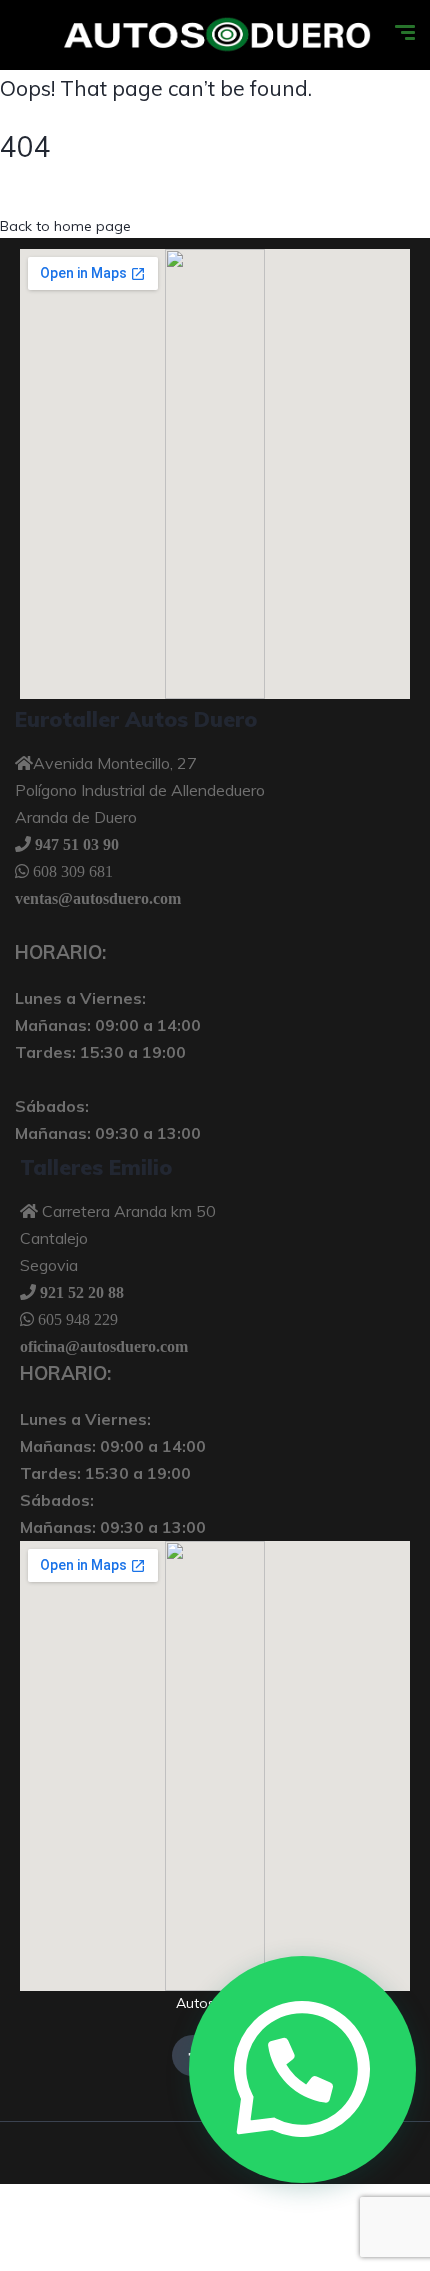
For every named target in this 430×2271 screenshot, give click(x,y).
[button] (302, 2069)
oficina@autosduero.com (104, 1346)
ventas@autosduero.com (98, 898)
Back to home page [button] (65, 226)
